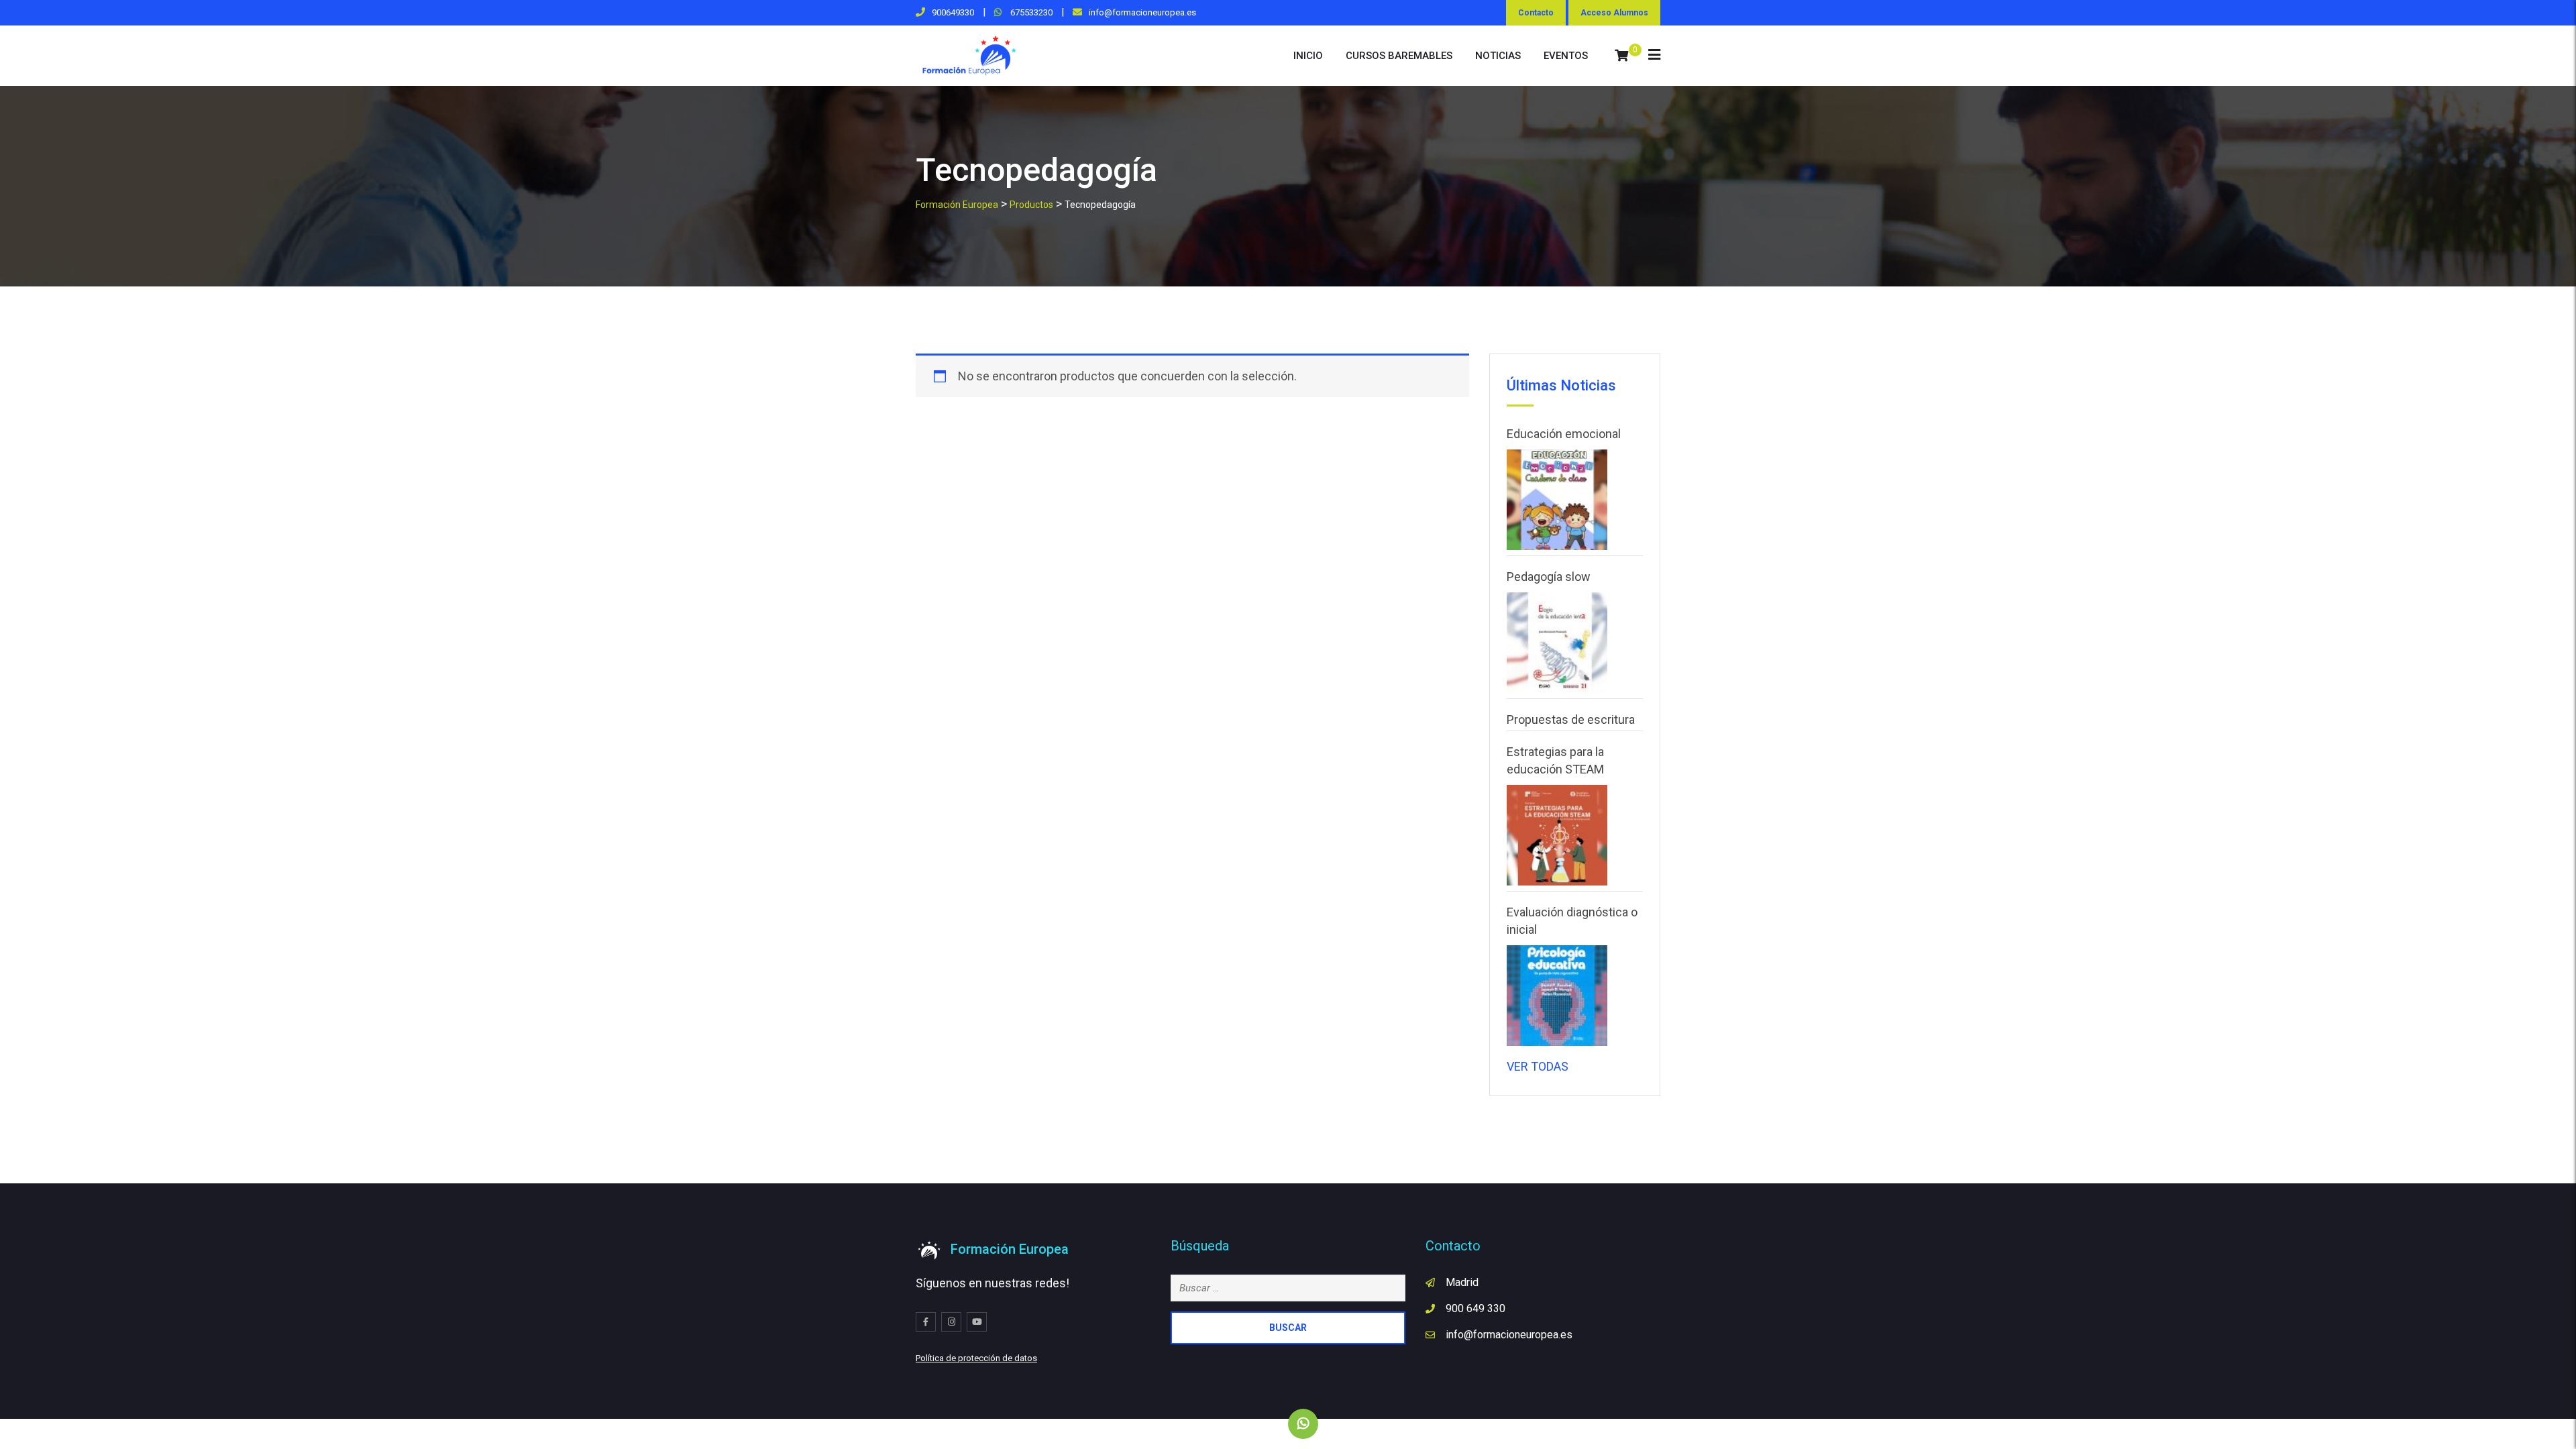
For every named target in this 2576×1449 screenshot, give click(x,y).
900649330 (953, 12)
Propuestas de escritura (1571, 719)
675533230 (1030, 12)
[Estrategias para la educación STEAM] (1557, 835)
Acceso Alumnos (1614, 13)
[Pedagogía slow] (1557, 643)
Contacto (1536, 13)
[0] (1621, 56)
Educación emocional (1564, 434)
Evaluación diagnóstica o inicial (1572, 921)
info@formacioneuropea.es (1142, 12)
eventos (1566, 56)
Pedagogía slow (1549, 577)
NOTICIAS (1498, 56)
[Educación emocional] (1557, 500)
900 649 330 (1475, 1308)
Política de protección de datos (976, 1358)
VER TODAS (1538, 1066)
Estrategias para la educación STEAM (1555, 760)
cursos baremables (1399, 56)
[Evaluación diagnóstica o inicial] (1557, 996)
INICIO (1308, 56)
